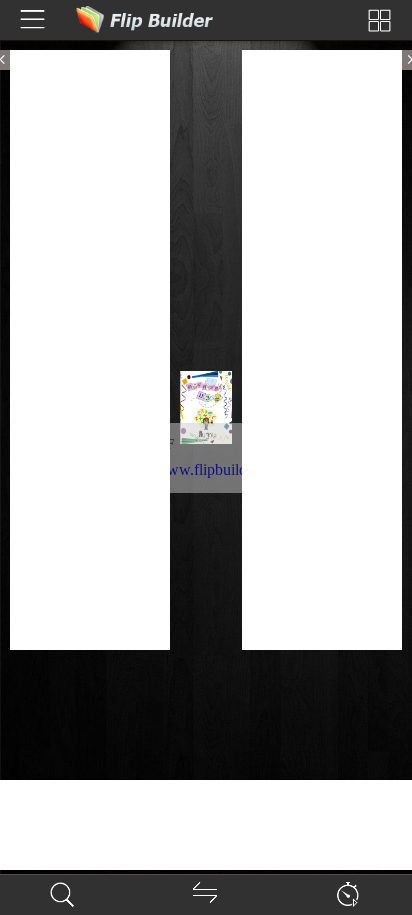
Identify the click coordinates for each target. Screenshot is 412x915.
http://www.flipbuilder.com (204, 469)
